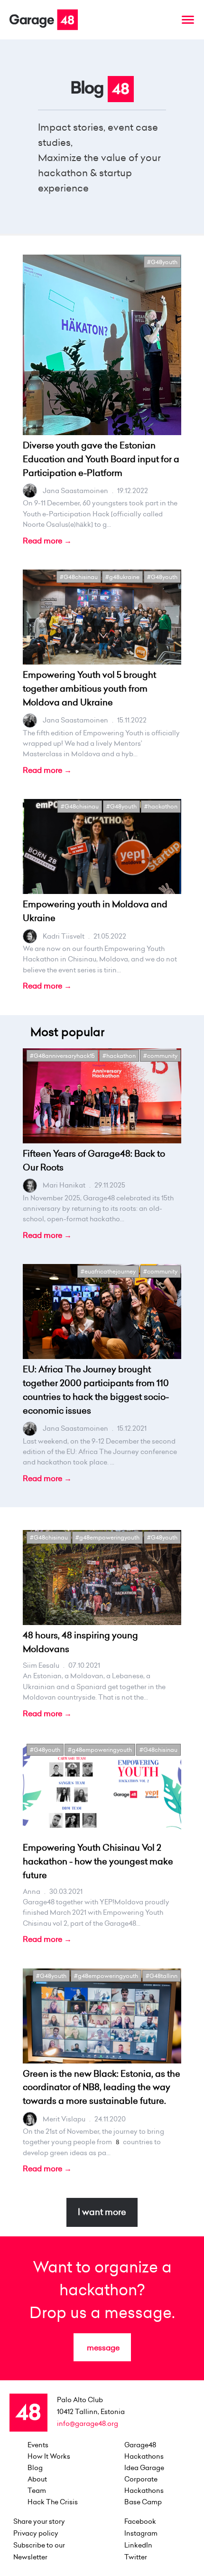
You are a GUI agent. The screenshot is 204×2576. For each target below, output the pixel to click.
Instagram (141, 2533)
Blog (35, 2468)
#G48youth (162, 262)
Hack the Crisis (53, 2502)
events (38, 2445)
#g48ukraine (122, 577)
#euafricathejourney (108, 1271)
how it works (49, 2456)
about (37, 2479)
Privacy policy (36, 2533)
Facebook (140, 2521)
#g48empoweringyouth (107, 1537)
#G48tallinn (162, 1976)
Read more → (47, 541)
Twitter (136, 2557)
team (37, 2490)
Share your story (39, 2521)
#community (160, 1056)
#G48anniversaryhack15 (62, 1056)
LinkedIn (138, 2545)
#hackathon (161, 806)
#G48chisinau (79, 577)
